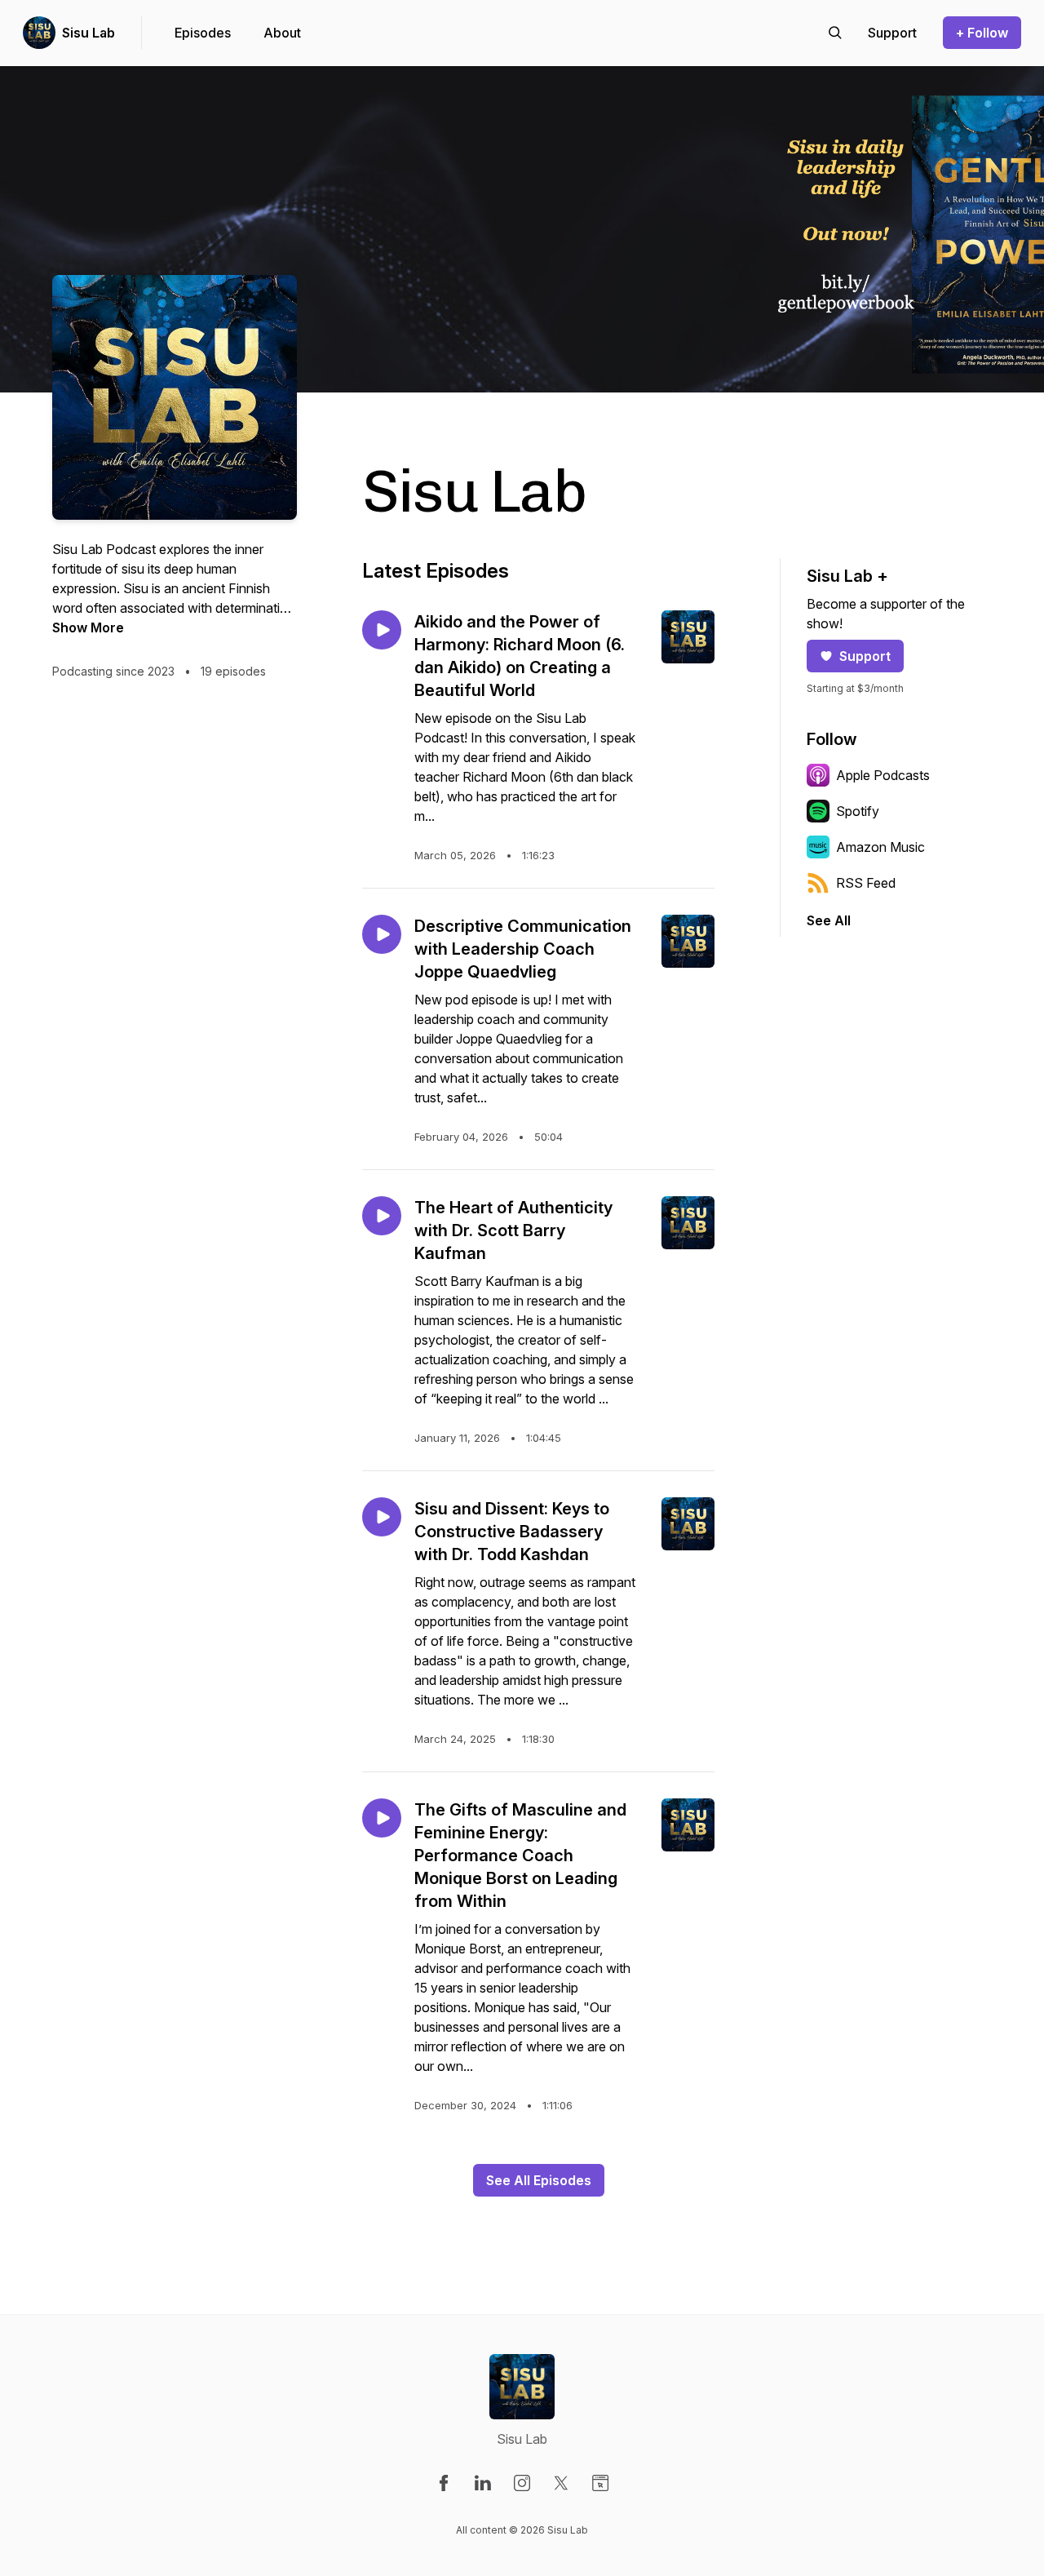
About (282, 33)
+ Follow (982, 33)
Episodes (203, 33)
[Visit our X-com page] (561, 2483)
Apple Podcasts (883, 775)
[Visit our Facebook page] (444, 2483)
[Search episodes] (835, 33)
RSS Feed (866, 883)
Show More (88, 627)
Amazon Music (880, 847)
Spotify (858, 811)
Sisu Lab (88, 33)
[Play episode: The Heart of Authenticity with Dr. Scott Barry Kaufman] (382, 1216)
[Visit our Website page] (600, 2483)
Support (865, 656)
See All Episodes (539, 2180)
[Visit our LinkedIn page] (483, 2483)
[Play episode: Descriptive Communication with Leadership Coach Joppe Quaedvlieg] (382, 934)
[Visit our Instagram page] (522, 2483)
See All (829, 920)
